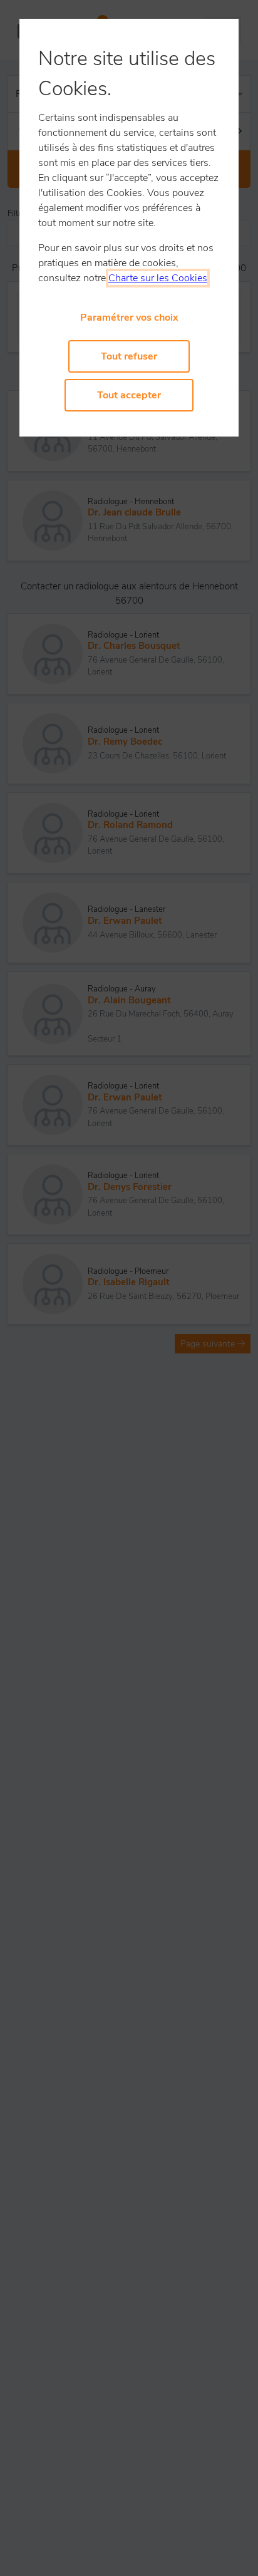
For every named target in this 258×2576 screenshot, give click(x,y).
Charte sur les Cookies (158, 278)
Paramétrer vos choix (129, 318)
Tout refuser (129, 356)
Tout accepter (129, 395)
